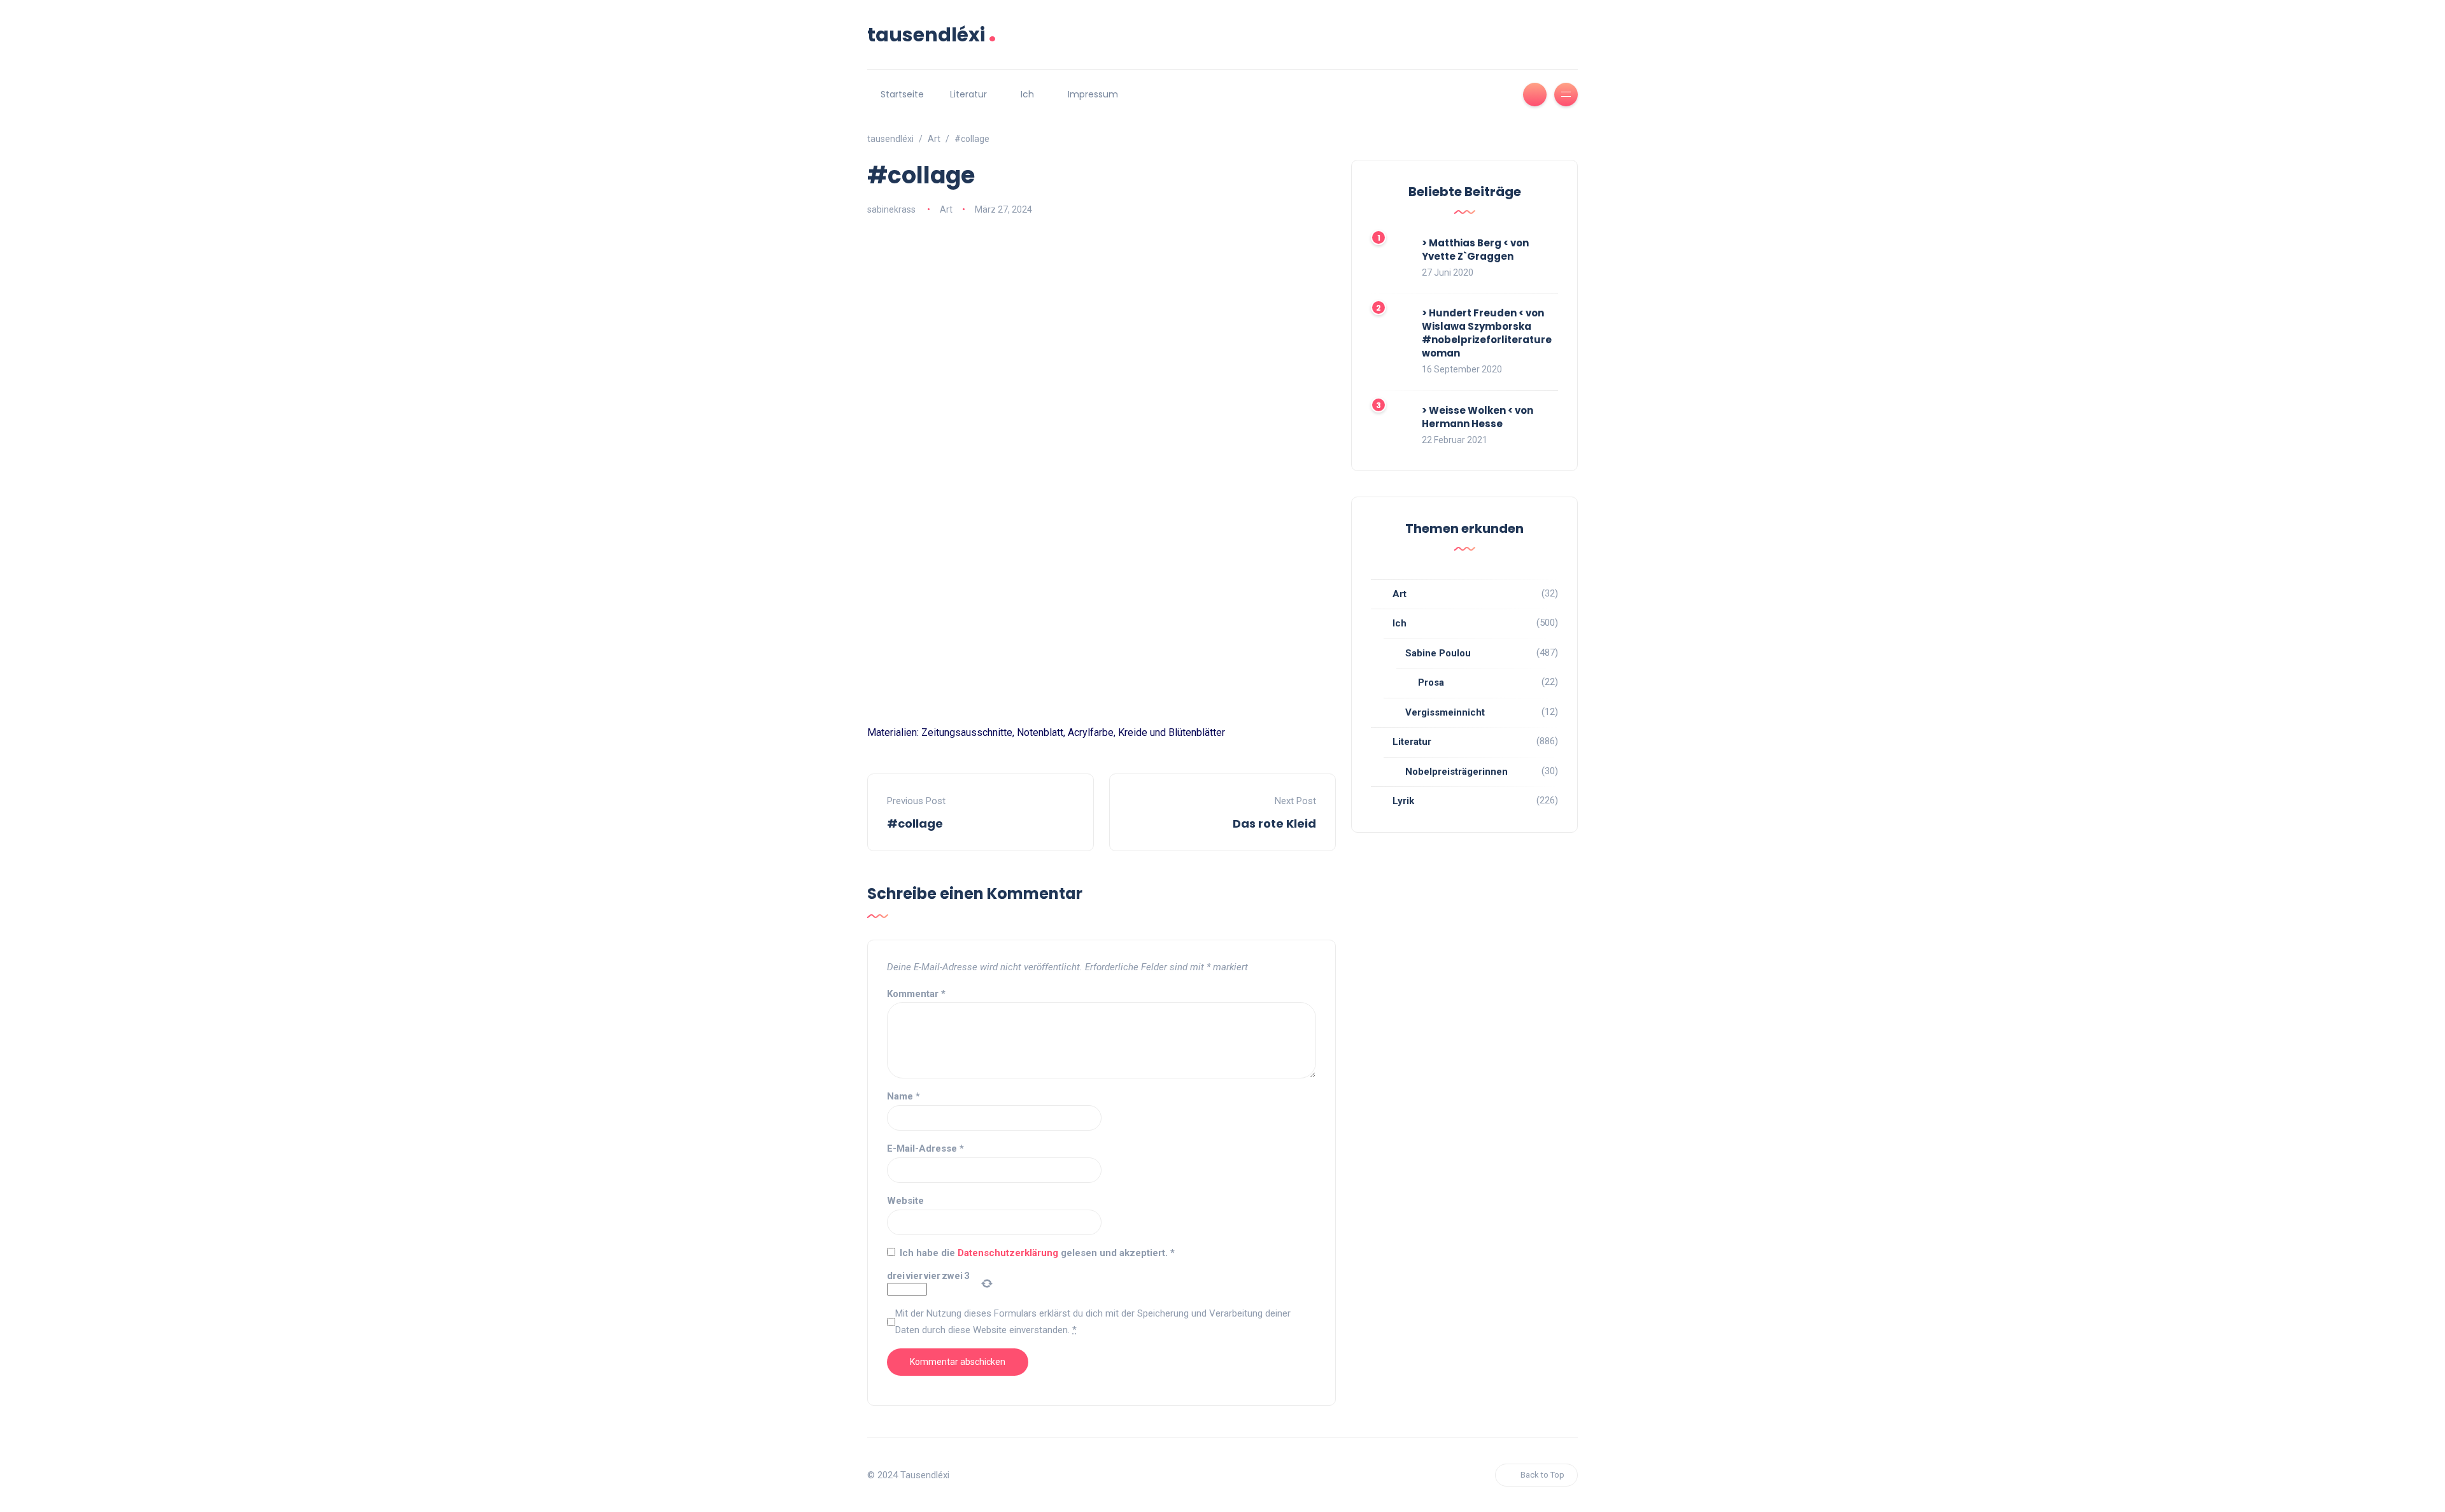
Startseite (902, 94)
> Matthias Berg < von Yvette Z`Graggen (1475, 250)
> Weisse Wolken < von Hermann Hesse (1478, 417)
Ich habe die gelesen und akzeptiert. (1037, 1253)
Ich (1027, 94)
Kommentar (916, 994)
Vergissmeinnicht (1445, 712)
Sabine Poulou (1438, 653)
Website (905, 1201)
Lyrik (1403, 801)
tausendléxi (932, 35)
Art (946, 209)
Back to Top (1542, 1475)
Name (904, 1096)
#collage (915, 823)
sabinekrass (891, 209)
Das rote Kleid (1274, 823)
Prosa (1431, 682)
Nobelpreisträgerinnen (1456, 772)
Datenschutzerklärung (1009, 1253)
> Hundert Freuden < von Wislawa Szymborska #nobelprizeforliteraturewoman (1487, 333)
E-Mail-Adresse (925, 1148)
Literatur (968, 94)
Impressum (1093, 94)
